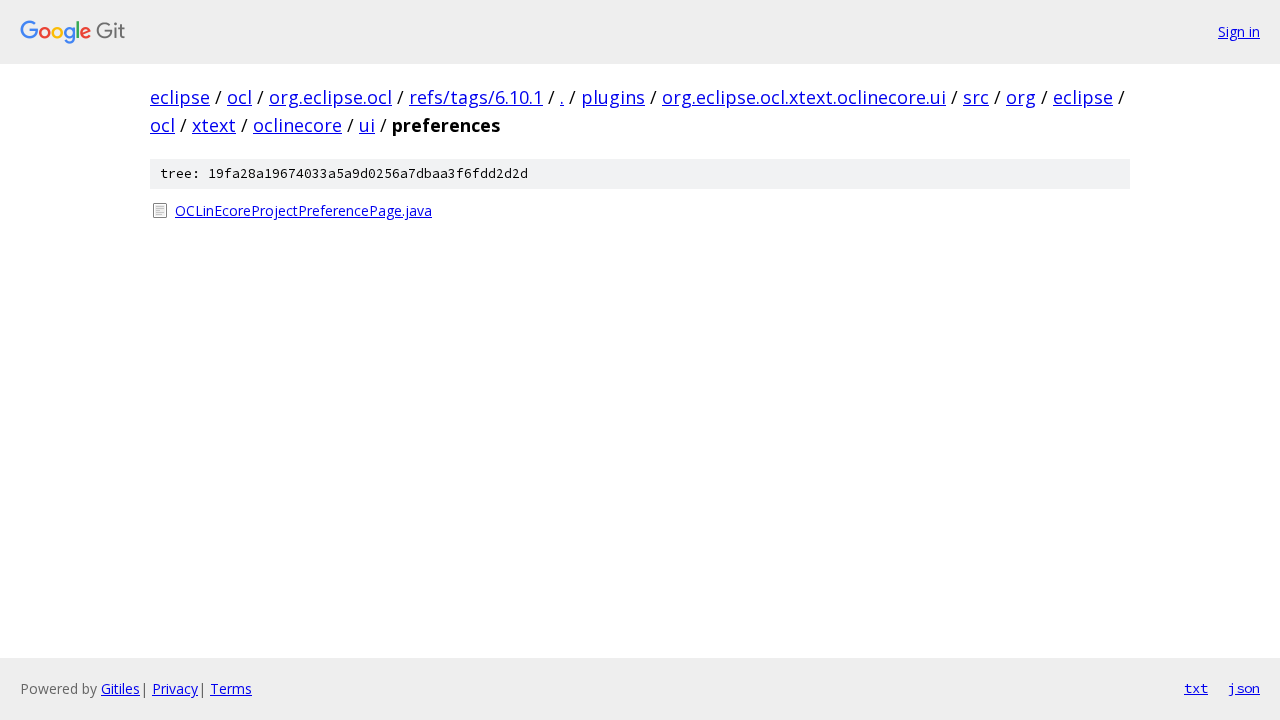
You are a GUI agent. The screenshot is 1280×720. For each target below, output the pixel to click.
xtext (214, 125)
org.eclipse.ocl (330, 97)
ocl (239, 97)
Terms (231, 688)
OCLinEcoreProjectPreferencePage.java (303, 210)
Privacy (175, 688)
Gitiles (120, 688)
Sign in (1239, 31)
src (976, 97)
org (1021, 97)
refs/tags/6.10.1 (476, 97)
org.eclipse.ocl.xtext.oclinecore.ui (804, 97)
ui (367, 125)
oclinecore (297, 125)
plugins (613, 97)
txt (1196, 688)
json (1244, 688)
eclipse (180, 97)
